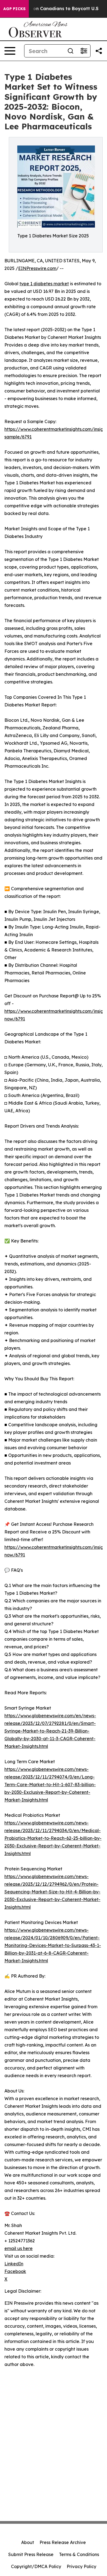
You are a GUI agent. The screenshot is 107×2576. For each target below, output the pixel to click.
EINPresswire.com (37, 268)
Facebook (15, 2271)
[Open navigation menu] (10, 51)
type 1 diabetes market (44, 284)
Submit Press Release (31, 2554)
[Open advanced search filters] (84, 51)
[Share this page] (99, 51)
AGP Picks (14, 9)
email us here (19, 2248)
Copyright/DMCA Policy (36, 2566)
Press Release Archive (63, 2542)
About (28, 2542)
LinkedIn (14, 2264)
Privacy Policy (81, 2566)
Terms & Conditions (79, 2554)
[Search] (71, 51)
